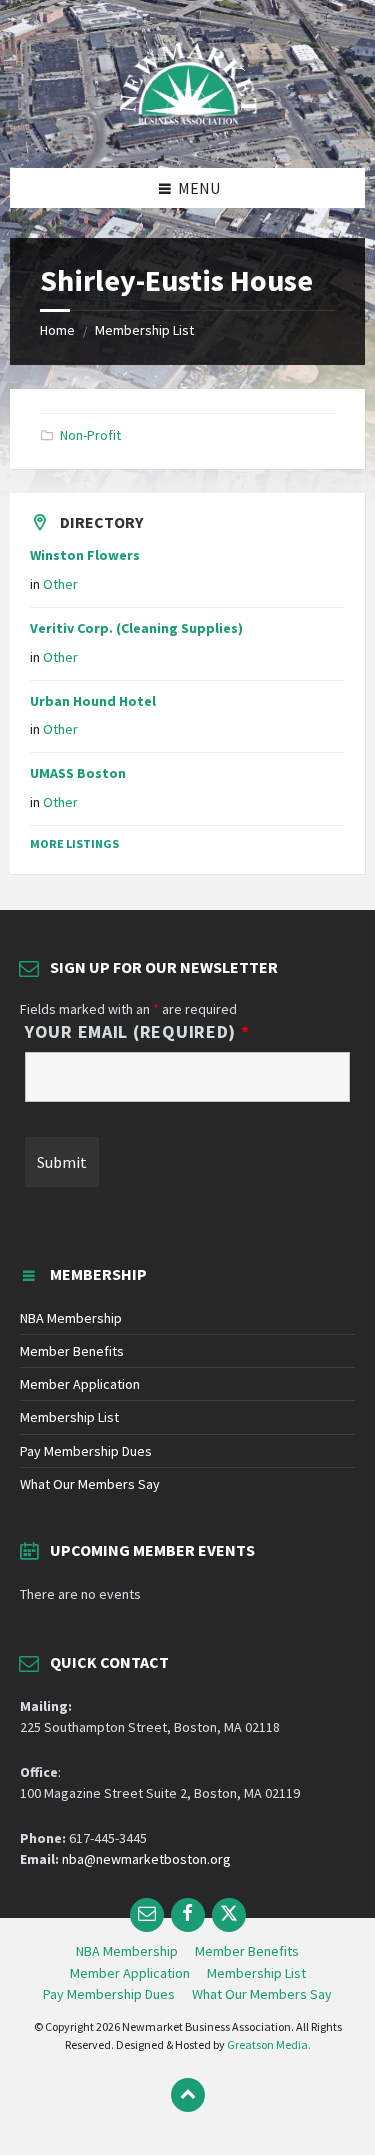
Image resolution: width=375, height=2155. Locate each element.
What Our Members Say (90, 1484)
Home (57, 330)
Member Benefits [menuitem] (247, 1951)
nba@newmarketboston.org (146, 1859)
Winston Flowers (85, 555)
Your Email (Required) (137, 1032)
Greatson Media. (269, 2044)
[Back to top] (188, 2095)
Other (60, 584)
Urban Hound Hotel (93, 701)
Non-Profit (90, 435)
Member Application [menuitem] (130, 1973)
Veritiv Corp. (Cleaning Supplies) (136, 628)
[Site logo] (188, 129)
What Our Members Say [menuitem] (262, 1994)
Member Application (80, 1384)
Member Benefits (72, 1351)
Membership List (144, 330)
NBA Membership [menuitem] (127, 1951)
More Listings (74, 843)
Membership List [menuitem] (256, 1973)
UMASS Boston (78, 773)
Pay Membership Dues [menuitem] (109, 1994)
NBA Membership (71, 1318)
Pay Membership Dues (86, 1451)
